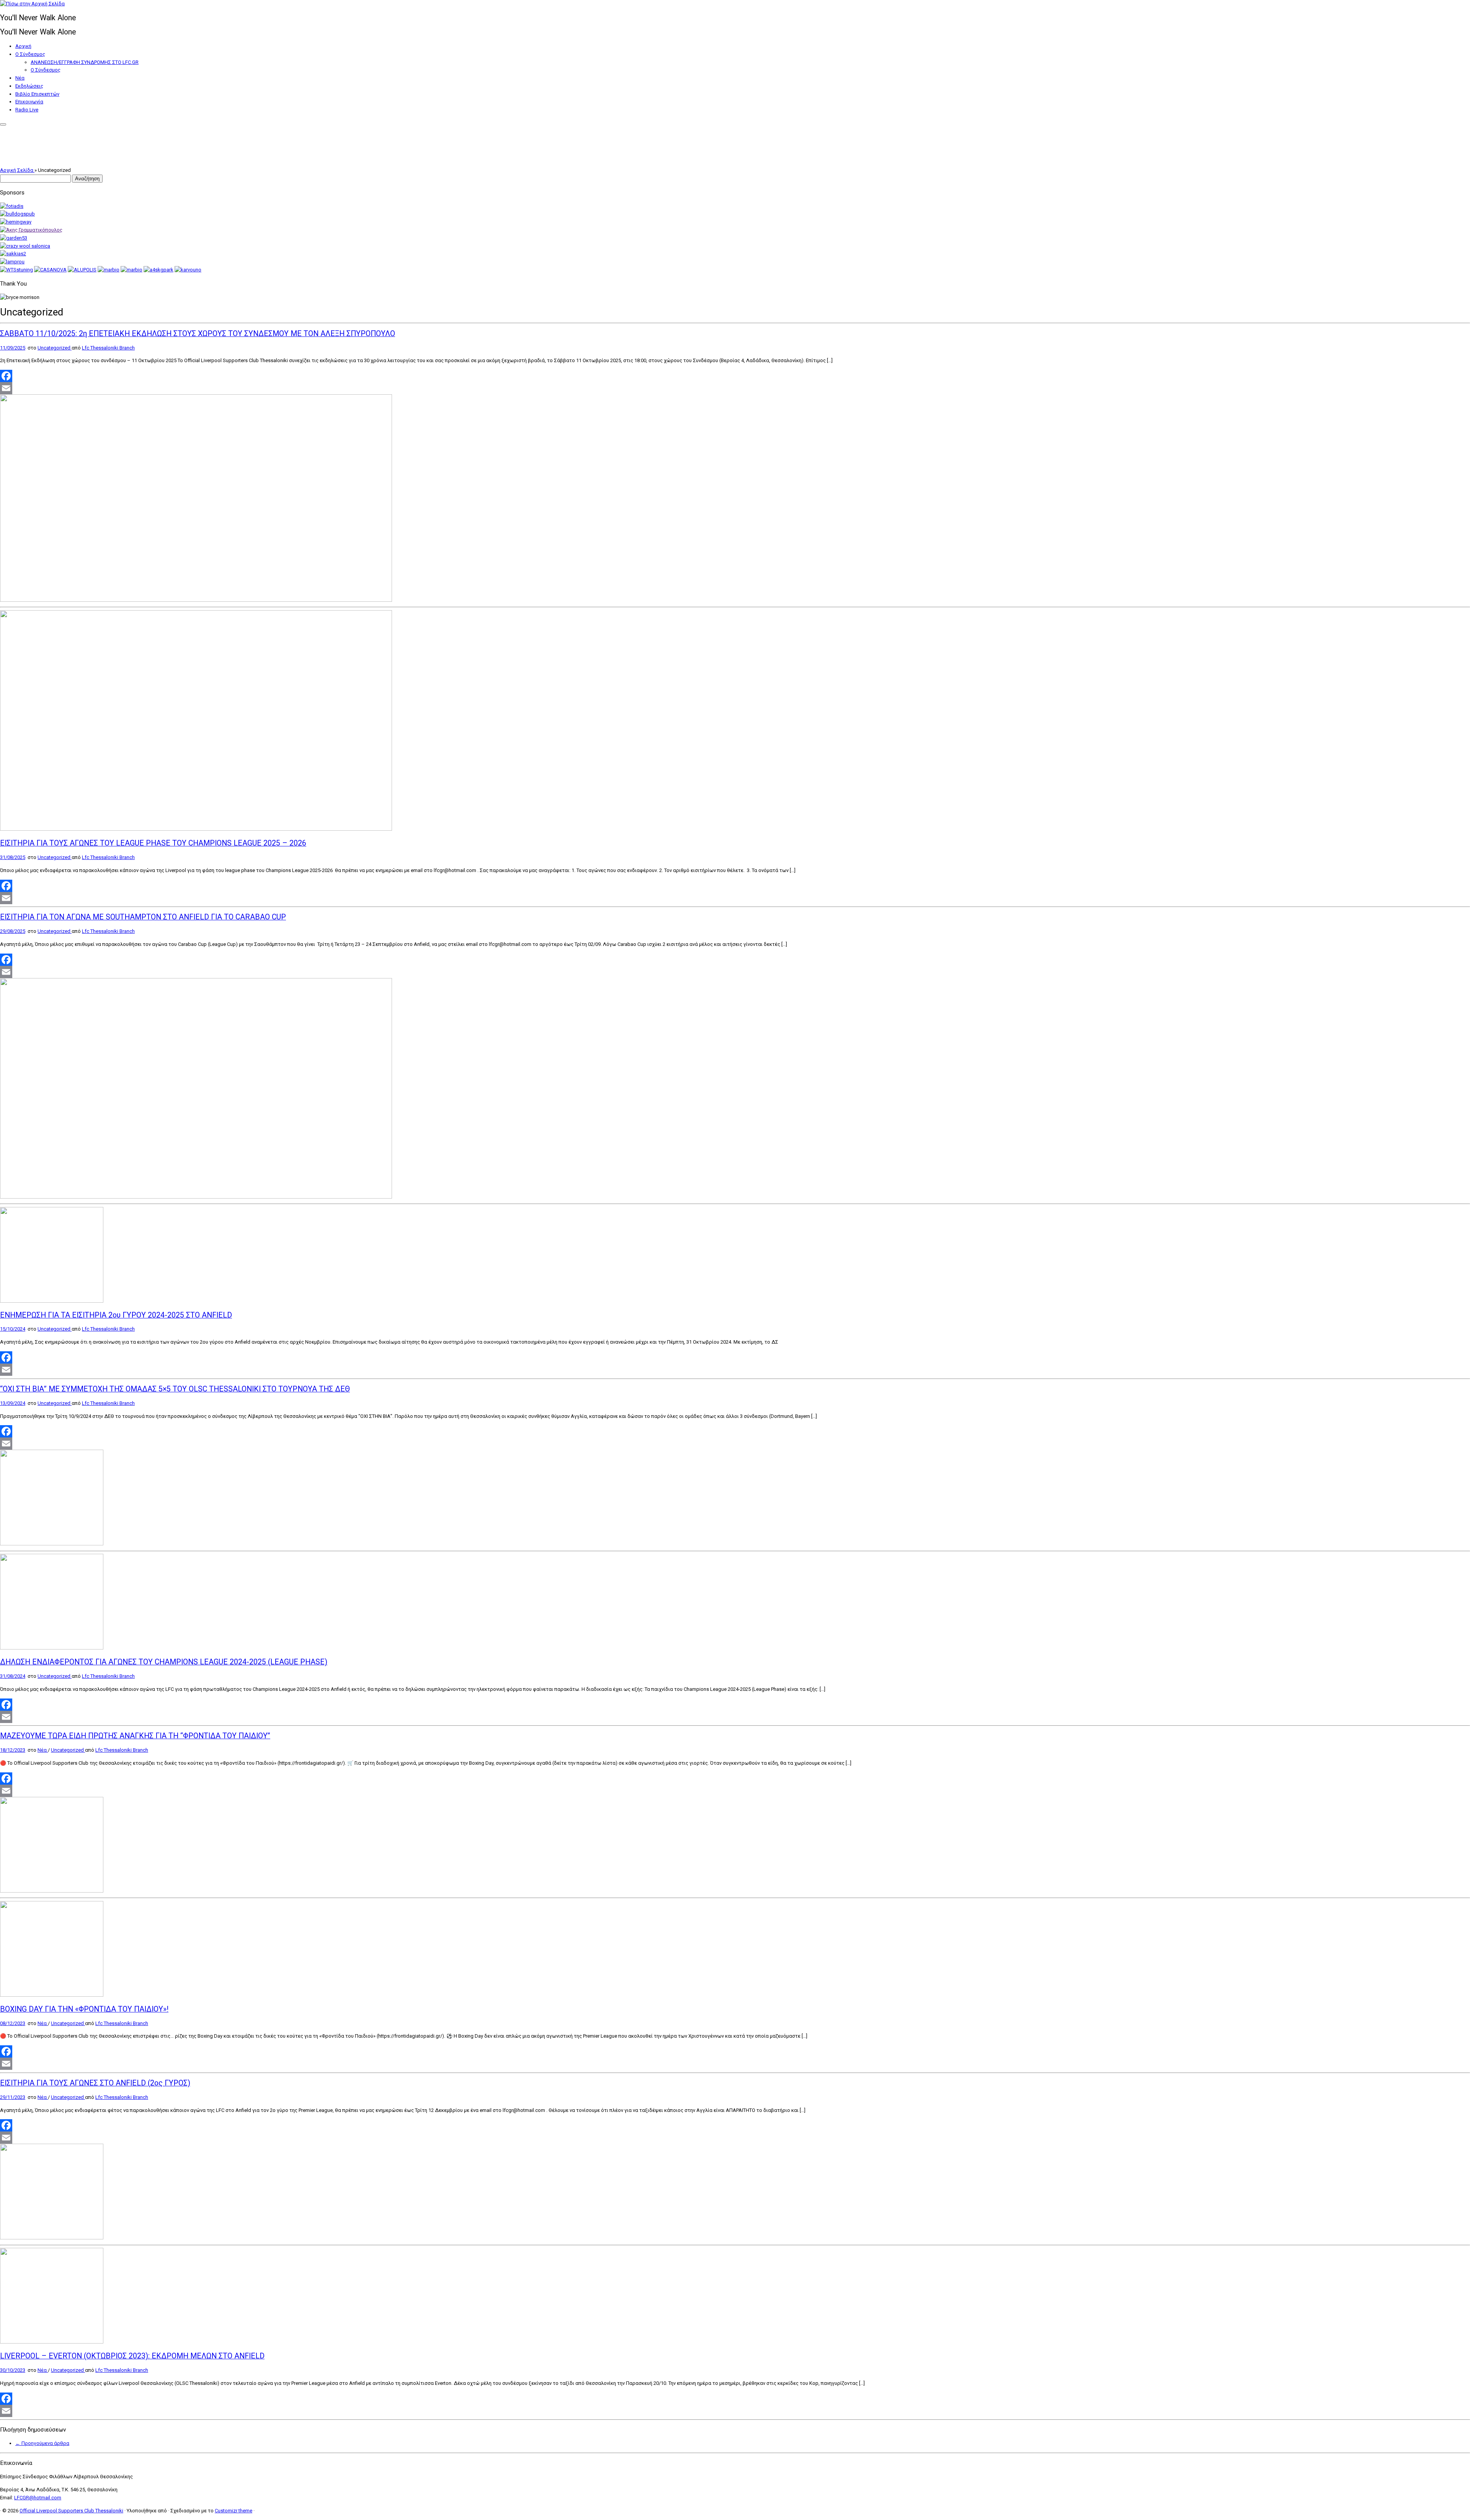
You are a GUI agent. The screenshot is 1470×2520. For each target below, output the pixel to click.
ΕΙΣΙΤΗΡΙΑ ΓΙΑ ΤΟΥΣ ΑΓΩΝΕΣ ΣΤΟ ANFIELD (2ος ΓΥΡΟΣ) (95, 2083)
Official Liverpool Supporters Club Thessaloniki (71, 2511)
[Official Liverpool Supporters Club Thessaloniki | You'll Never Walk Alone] (32, 4)
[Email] (735, 388)
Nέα (20, 78)
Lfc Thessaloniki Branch (108, 348)
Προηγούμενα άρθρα (42, 2443)
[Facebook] (735, 376)
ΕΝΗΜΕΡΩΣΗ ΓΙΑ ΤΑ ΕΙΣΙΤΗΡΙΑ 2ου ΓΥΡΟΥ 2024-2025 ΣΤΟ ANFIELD (116, 1315)
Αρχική (23, 46)
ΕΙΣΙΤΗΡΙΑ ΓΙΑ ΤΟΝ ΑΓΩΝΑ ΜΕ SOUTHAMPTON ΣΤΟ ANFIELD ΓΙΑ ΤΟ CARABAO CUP (143, 917)
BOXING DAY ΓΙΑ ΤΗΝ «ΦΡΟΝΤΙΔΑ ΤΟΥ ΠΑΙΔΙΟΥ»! (84, 2009)
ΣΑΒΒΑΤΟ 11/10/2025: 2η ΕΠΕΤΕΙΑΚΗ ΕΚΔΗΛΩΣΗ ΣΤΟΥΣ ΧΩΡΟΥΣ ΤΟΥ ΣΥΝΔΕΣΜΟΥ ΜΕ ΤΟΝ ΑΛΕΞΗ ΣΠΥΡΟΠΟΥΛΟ (198, 334)
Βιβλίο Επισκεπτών (37, 94)
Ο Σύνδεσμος (30, 54)
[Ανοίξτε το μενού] (3, 124)
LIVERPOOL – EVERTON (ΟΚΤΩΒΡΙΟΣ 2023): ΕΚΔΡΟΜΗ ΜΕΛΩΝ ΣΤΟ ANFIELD (132, 2356)
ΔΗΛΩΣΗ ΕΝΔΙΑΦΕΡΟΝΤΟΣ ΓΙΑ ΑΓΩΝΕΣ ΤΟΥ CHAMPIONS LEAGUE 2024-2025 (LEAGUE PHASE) (164, 1662)
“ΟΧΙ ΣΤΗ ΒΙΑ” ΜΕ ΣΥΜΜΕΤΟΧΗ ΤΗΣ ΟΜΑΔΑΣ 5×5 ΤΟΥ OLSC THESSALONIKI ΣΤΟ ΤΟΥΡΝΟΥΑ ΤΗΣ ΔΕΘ (175, 1389)
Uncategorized (55, 348)
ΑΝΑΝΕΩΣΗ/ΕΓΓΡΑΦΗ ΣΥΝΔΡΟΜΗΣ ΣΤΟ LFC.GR (85, 62)
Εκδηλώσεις (29, 86)
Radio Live (27, 110)
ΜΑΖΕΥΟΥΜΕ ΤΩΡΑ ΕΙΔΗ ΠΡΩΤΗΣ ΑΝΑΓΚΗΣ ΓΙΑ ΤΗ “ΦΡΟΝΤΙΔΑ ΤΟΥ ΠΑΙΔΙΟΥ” (135, 1736)
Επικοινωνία (29, 102)
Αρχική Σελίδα (17, 170)
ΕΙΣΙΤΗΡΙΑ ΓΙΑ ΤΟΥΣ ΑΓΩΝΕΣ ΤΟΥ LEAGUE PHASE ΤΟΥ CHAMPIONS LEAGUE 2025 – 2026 (153, 843)
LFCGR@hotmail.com (38, 2498)
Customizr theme (234, 2511)
